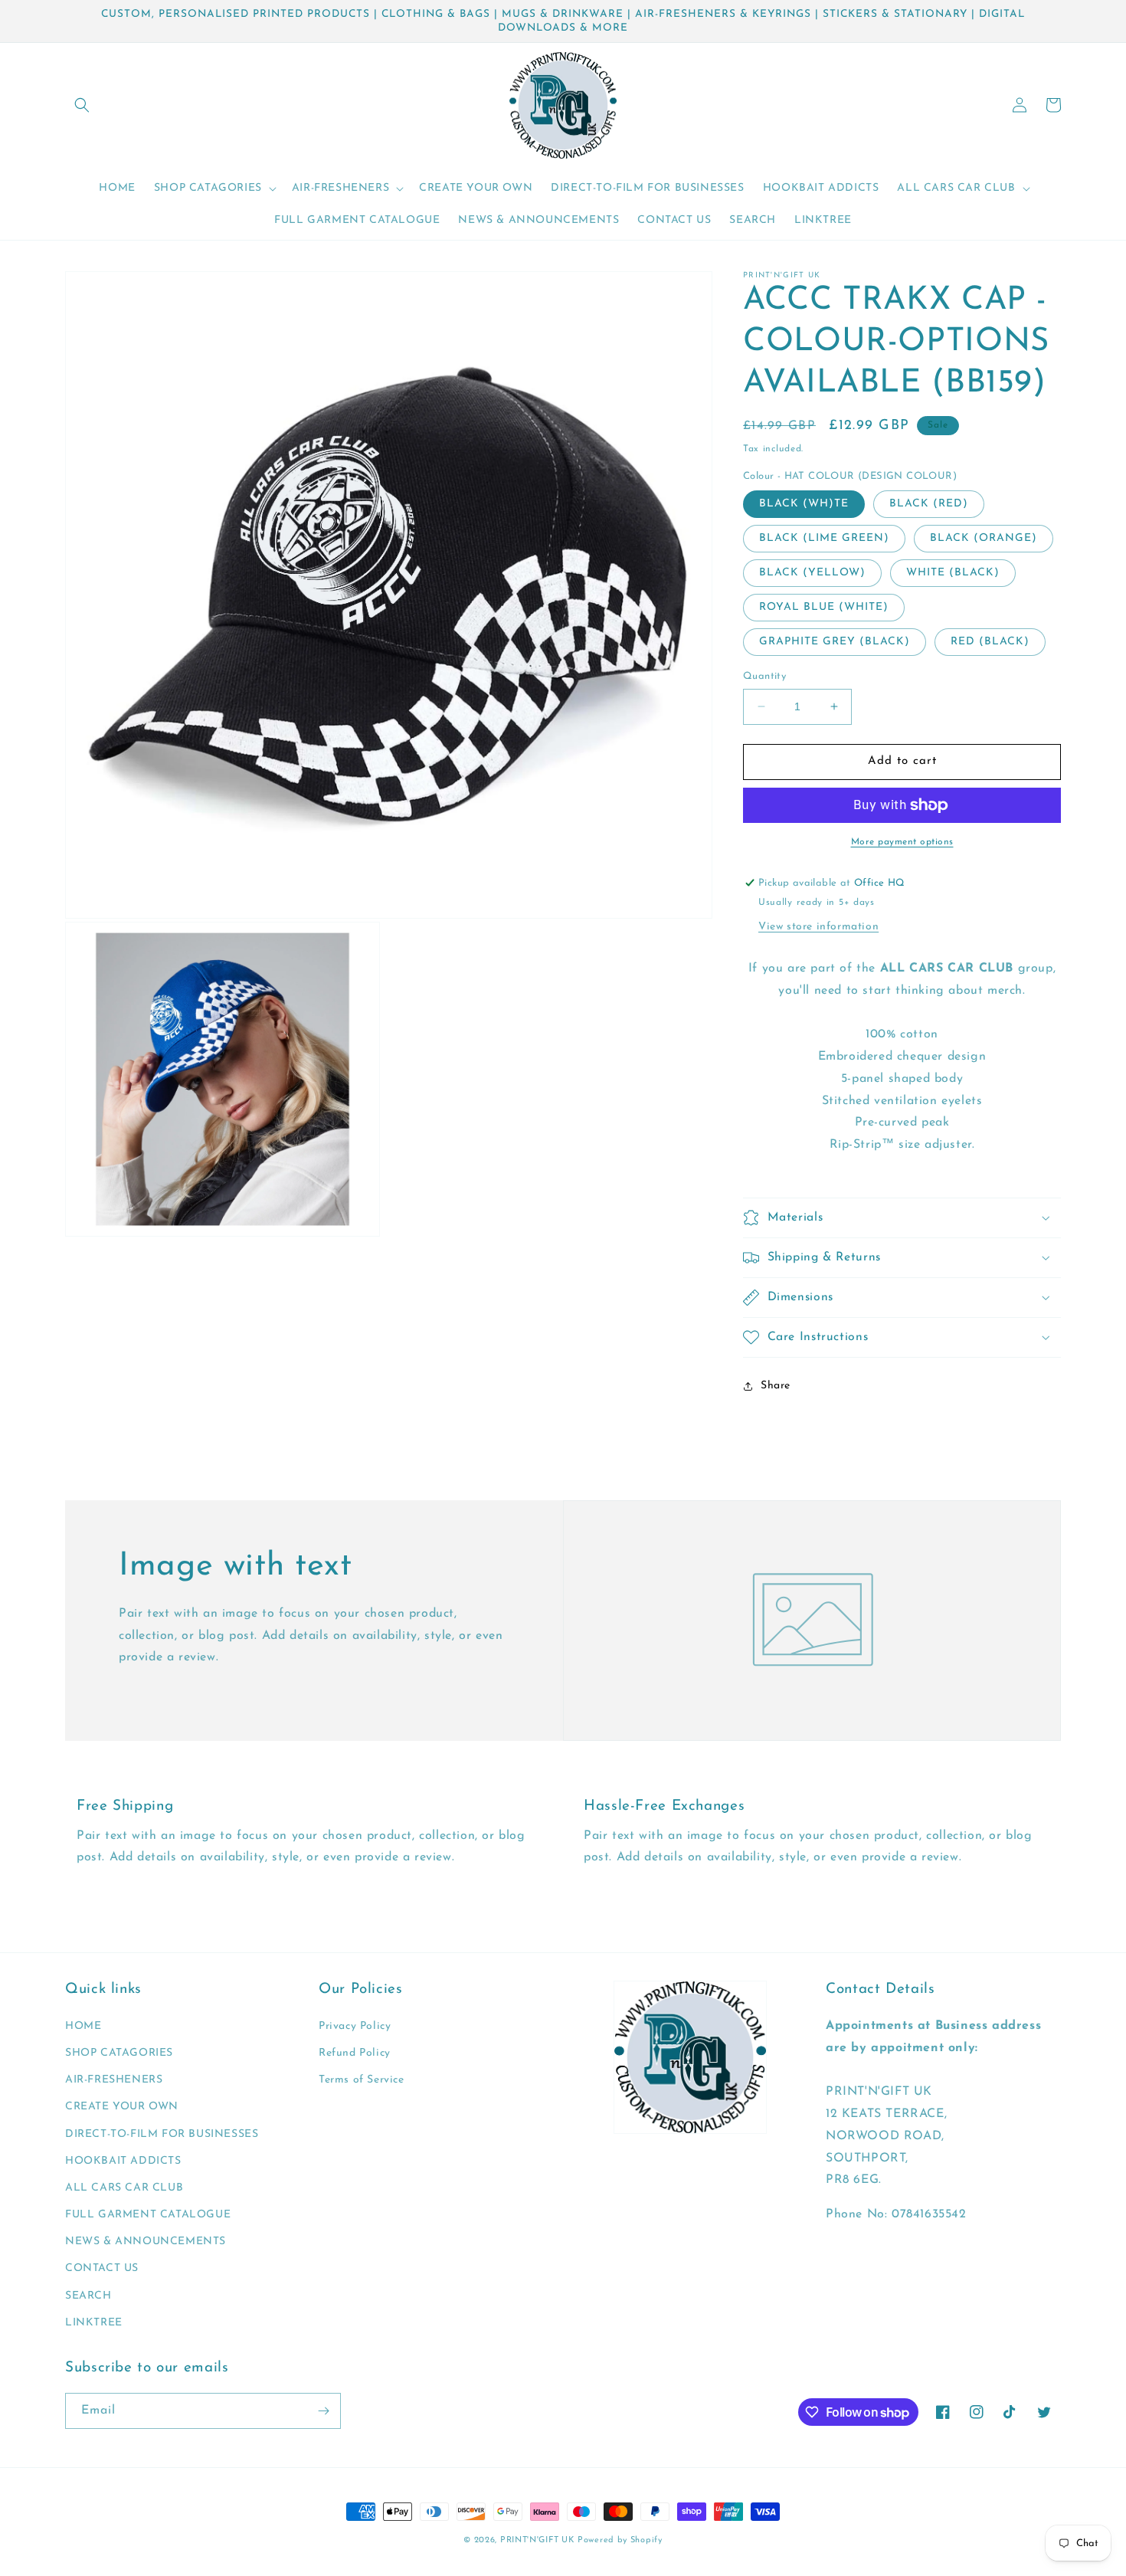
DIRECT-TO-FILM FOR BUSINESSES (162, 2134)
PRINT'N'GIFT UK (537, 2540)
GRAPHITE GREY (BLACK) (835, 642)
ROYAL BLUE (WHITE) (824, 607)
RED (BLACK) (990, 642)
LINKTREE (94, 2323)
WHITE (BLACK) (953, 573)
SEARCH (88, 2296)
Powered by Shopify (620, 2540)
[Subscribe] (323, 2411)
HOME (83, 2026)
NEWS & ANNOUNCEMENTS (146, 2242)
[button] (82, 105)
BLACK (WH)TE (804, 504)
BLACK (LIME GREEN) (824, 538)
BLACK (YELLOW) (812, 573)
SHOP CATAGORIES (119, 2053)
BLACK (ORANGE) (984, 538)
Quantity (764, 676)
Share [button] (776, 1386)
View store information (818, 927)
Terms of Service (362, 2080)
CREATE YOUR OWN (122, 2107)
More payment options (902, 842)
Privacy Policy (355, 2026)
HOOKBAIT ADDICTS (123, 2161)
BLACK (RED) (929, 504)
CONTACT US (102, 2268)
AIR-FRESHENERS (114, 2080)
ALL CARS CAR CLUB (124, 2188)
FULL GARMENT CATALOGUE (148, 2215)
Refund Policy (355, 2053)
